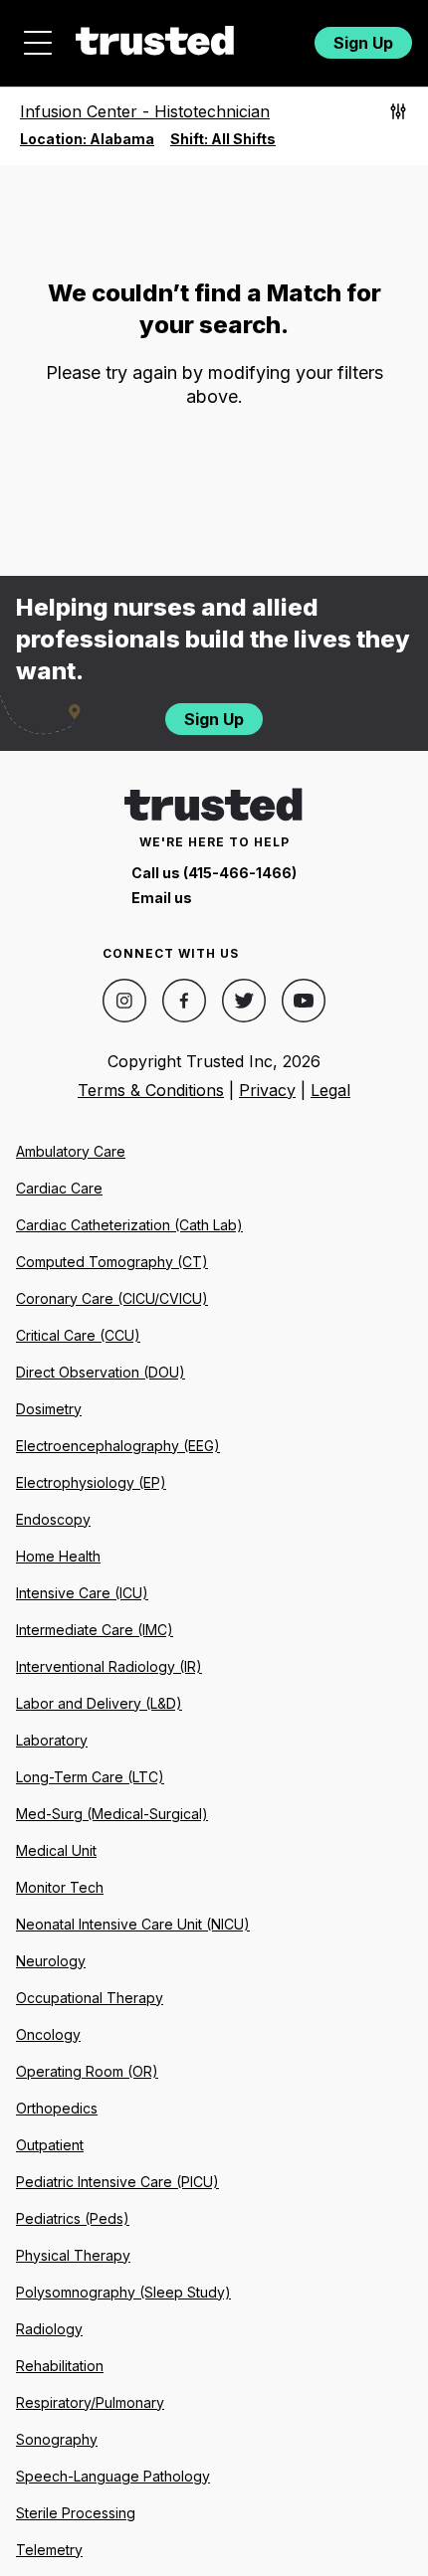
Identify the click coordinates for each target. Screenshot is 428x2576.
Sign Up (363, 43)
